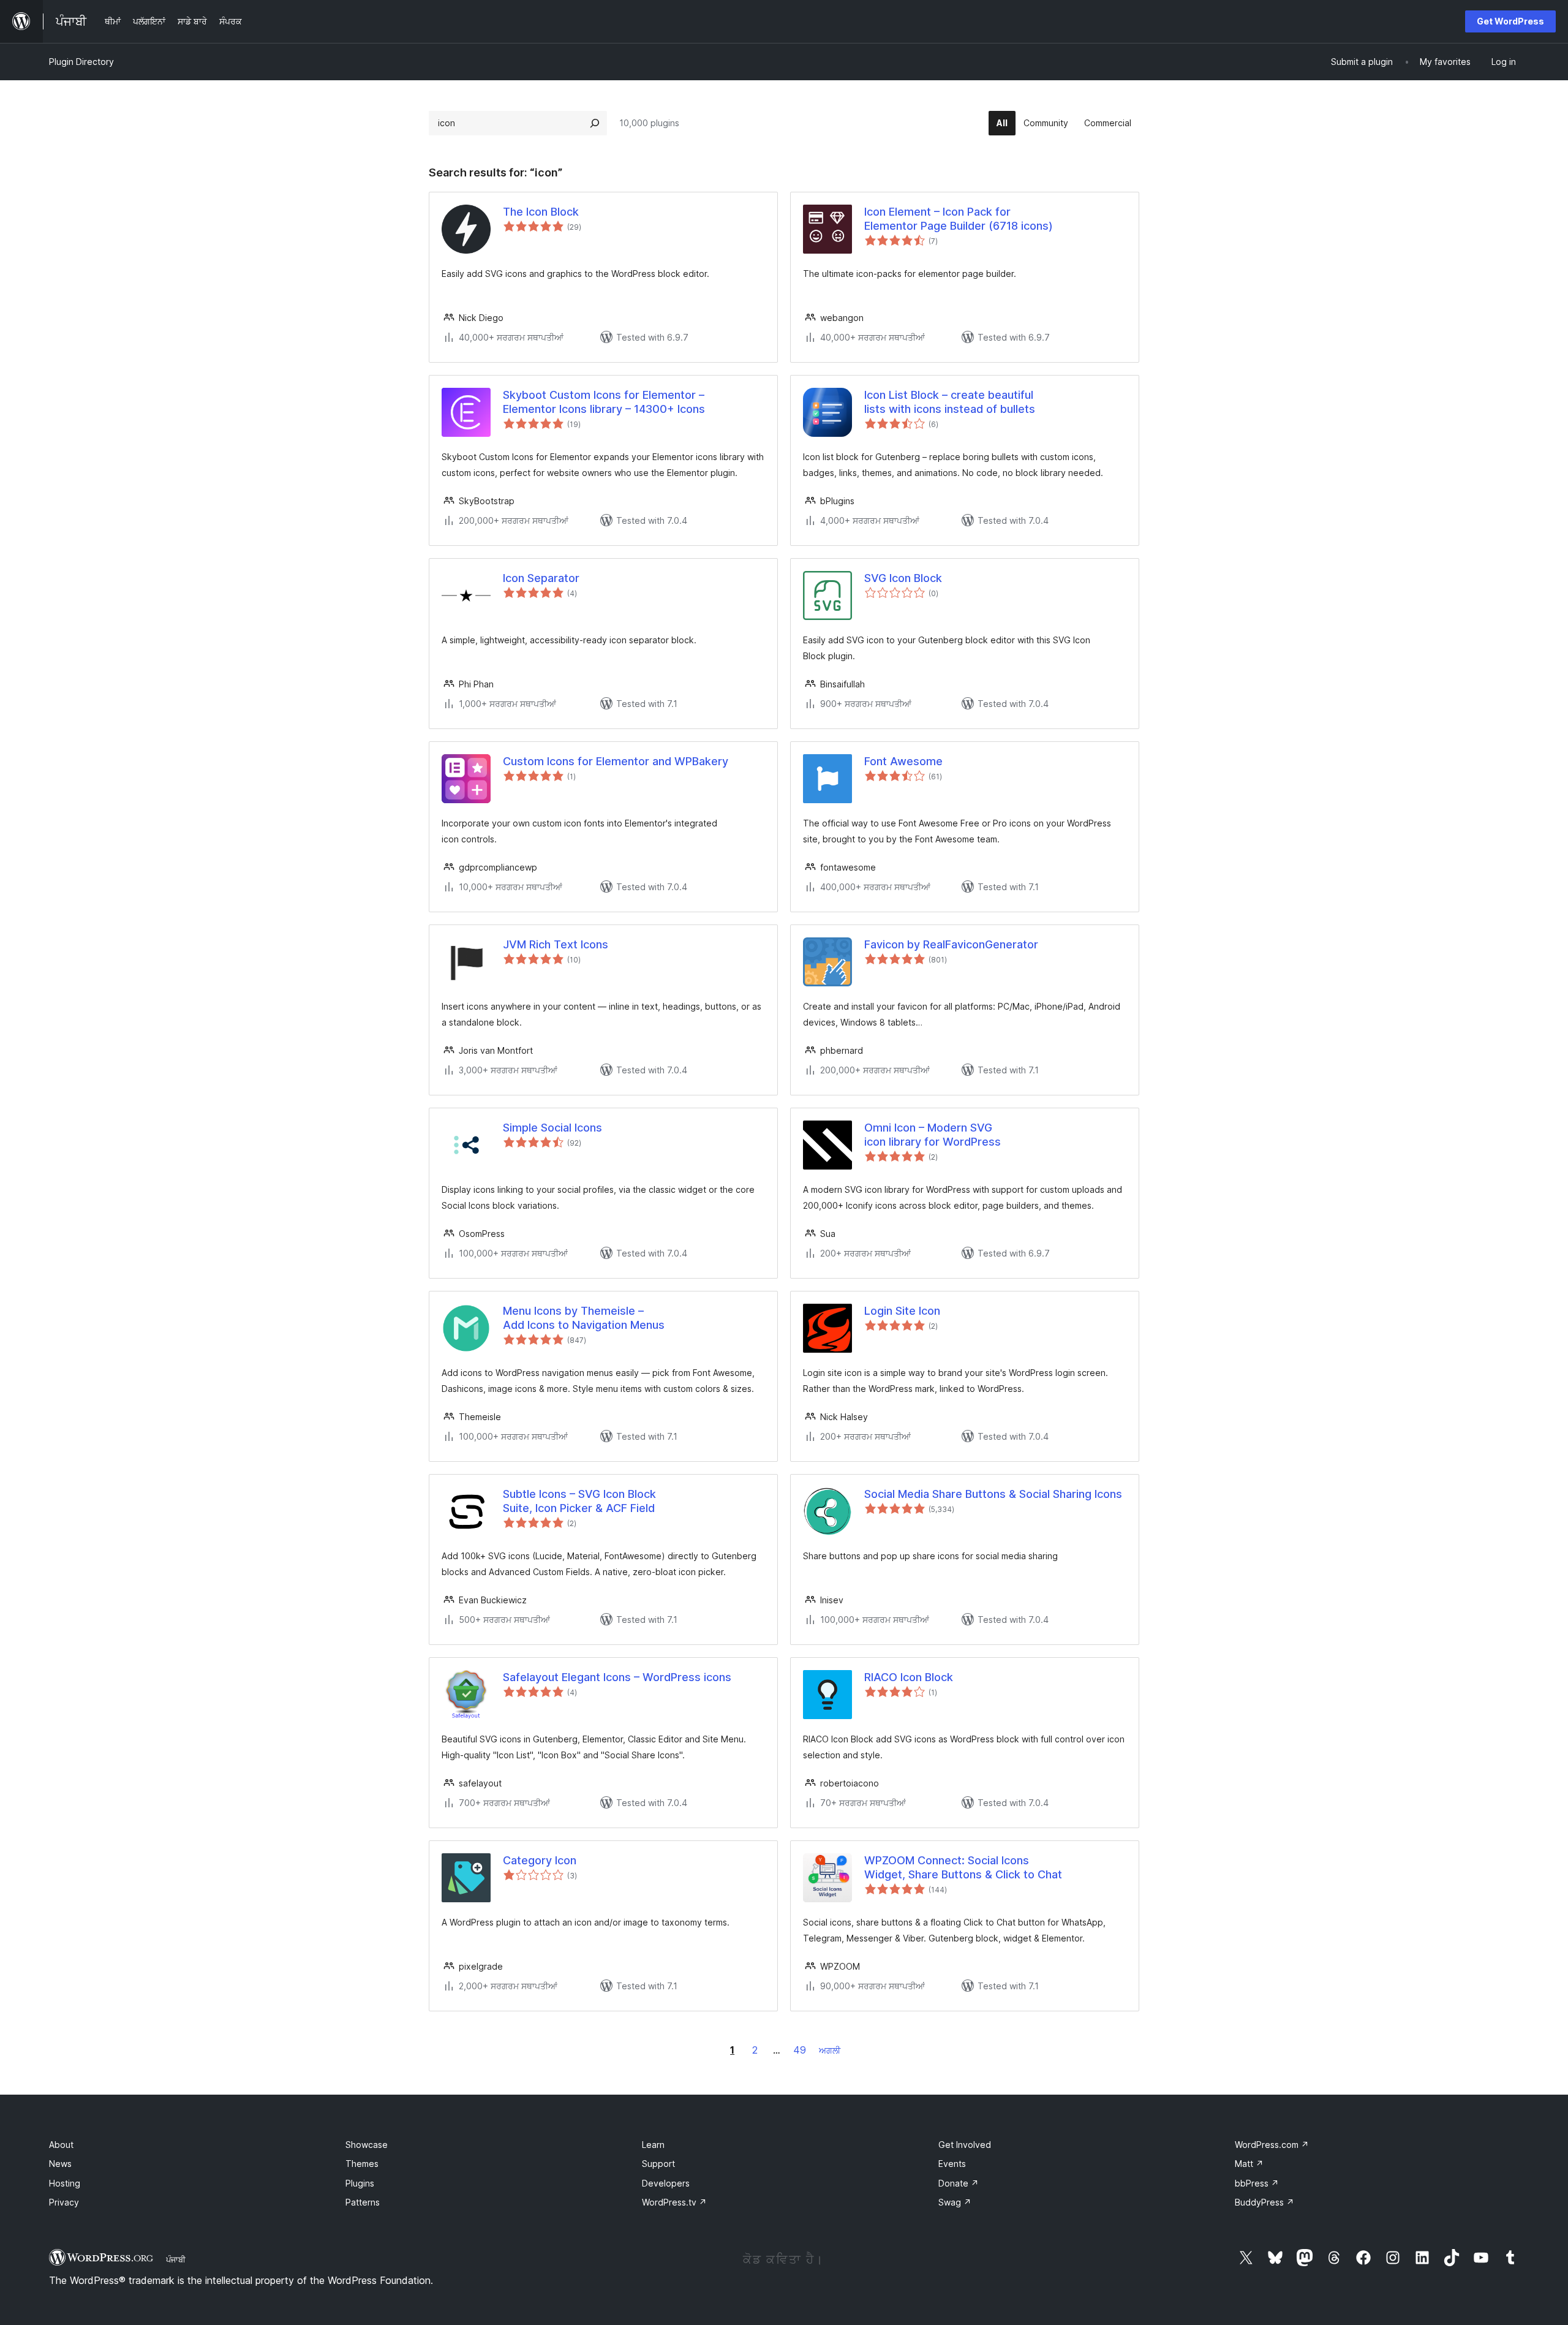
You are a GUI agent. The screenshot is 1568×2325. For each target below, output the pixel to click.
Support (658, 2164)
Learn (653, 2145)
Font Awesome (903, 761)
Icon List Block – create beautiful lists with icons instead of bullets (950, 402)
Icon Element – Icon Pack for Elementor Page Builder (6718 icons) (959, 219)
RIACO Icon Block (909, 1677)
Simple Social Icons (552, 1128)
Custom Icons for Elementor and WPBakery (616, 761)
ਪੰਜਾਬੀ (176, 2259)
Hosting (65, 2183)
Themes (362, 2164)
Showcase (367, 2145)
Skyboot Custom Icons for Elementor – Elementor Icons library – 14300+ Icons (604, 402)
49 (800, 2050)
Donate (959, 2183)
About (61, 2145)
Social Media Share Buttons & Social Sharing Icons (993, 1494)
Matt (1249, 2164)
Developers (666, 2183)
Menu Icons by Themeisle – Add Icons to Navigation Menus (584, 1318)
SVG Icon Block (903, 578)
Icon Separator (541, 578)
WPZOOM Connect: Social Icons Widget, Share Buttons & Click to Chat (963, 1867)
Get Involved (965, 2145)
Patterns (363, 2202)
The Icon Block (541, 212)
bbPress (1257, 2183)
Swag (955, 2202)
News (60, 2164)
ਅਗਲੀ (830, 2050)
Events (952, 2164)
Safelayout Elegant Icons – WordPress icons (617, 1677)
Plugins (360, 2183)
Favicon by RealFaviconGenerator (951, 944)
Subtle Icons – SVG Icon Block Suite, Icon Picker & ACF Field (579, 1501)
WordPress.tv (674, 2202)
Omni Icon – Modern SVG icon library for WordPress (933, 1135)
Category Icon (540, 1860)
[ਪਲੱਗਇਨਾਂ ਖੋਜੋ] (595, 123)
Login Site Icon (902, 1311)
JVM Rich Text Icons (556, 944)
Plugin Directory (81, 62)
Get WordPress (1510, 21)
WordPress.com (1272, 2145)
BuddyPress (1265, 2202)
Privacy (64, 2202)
